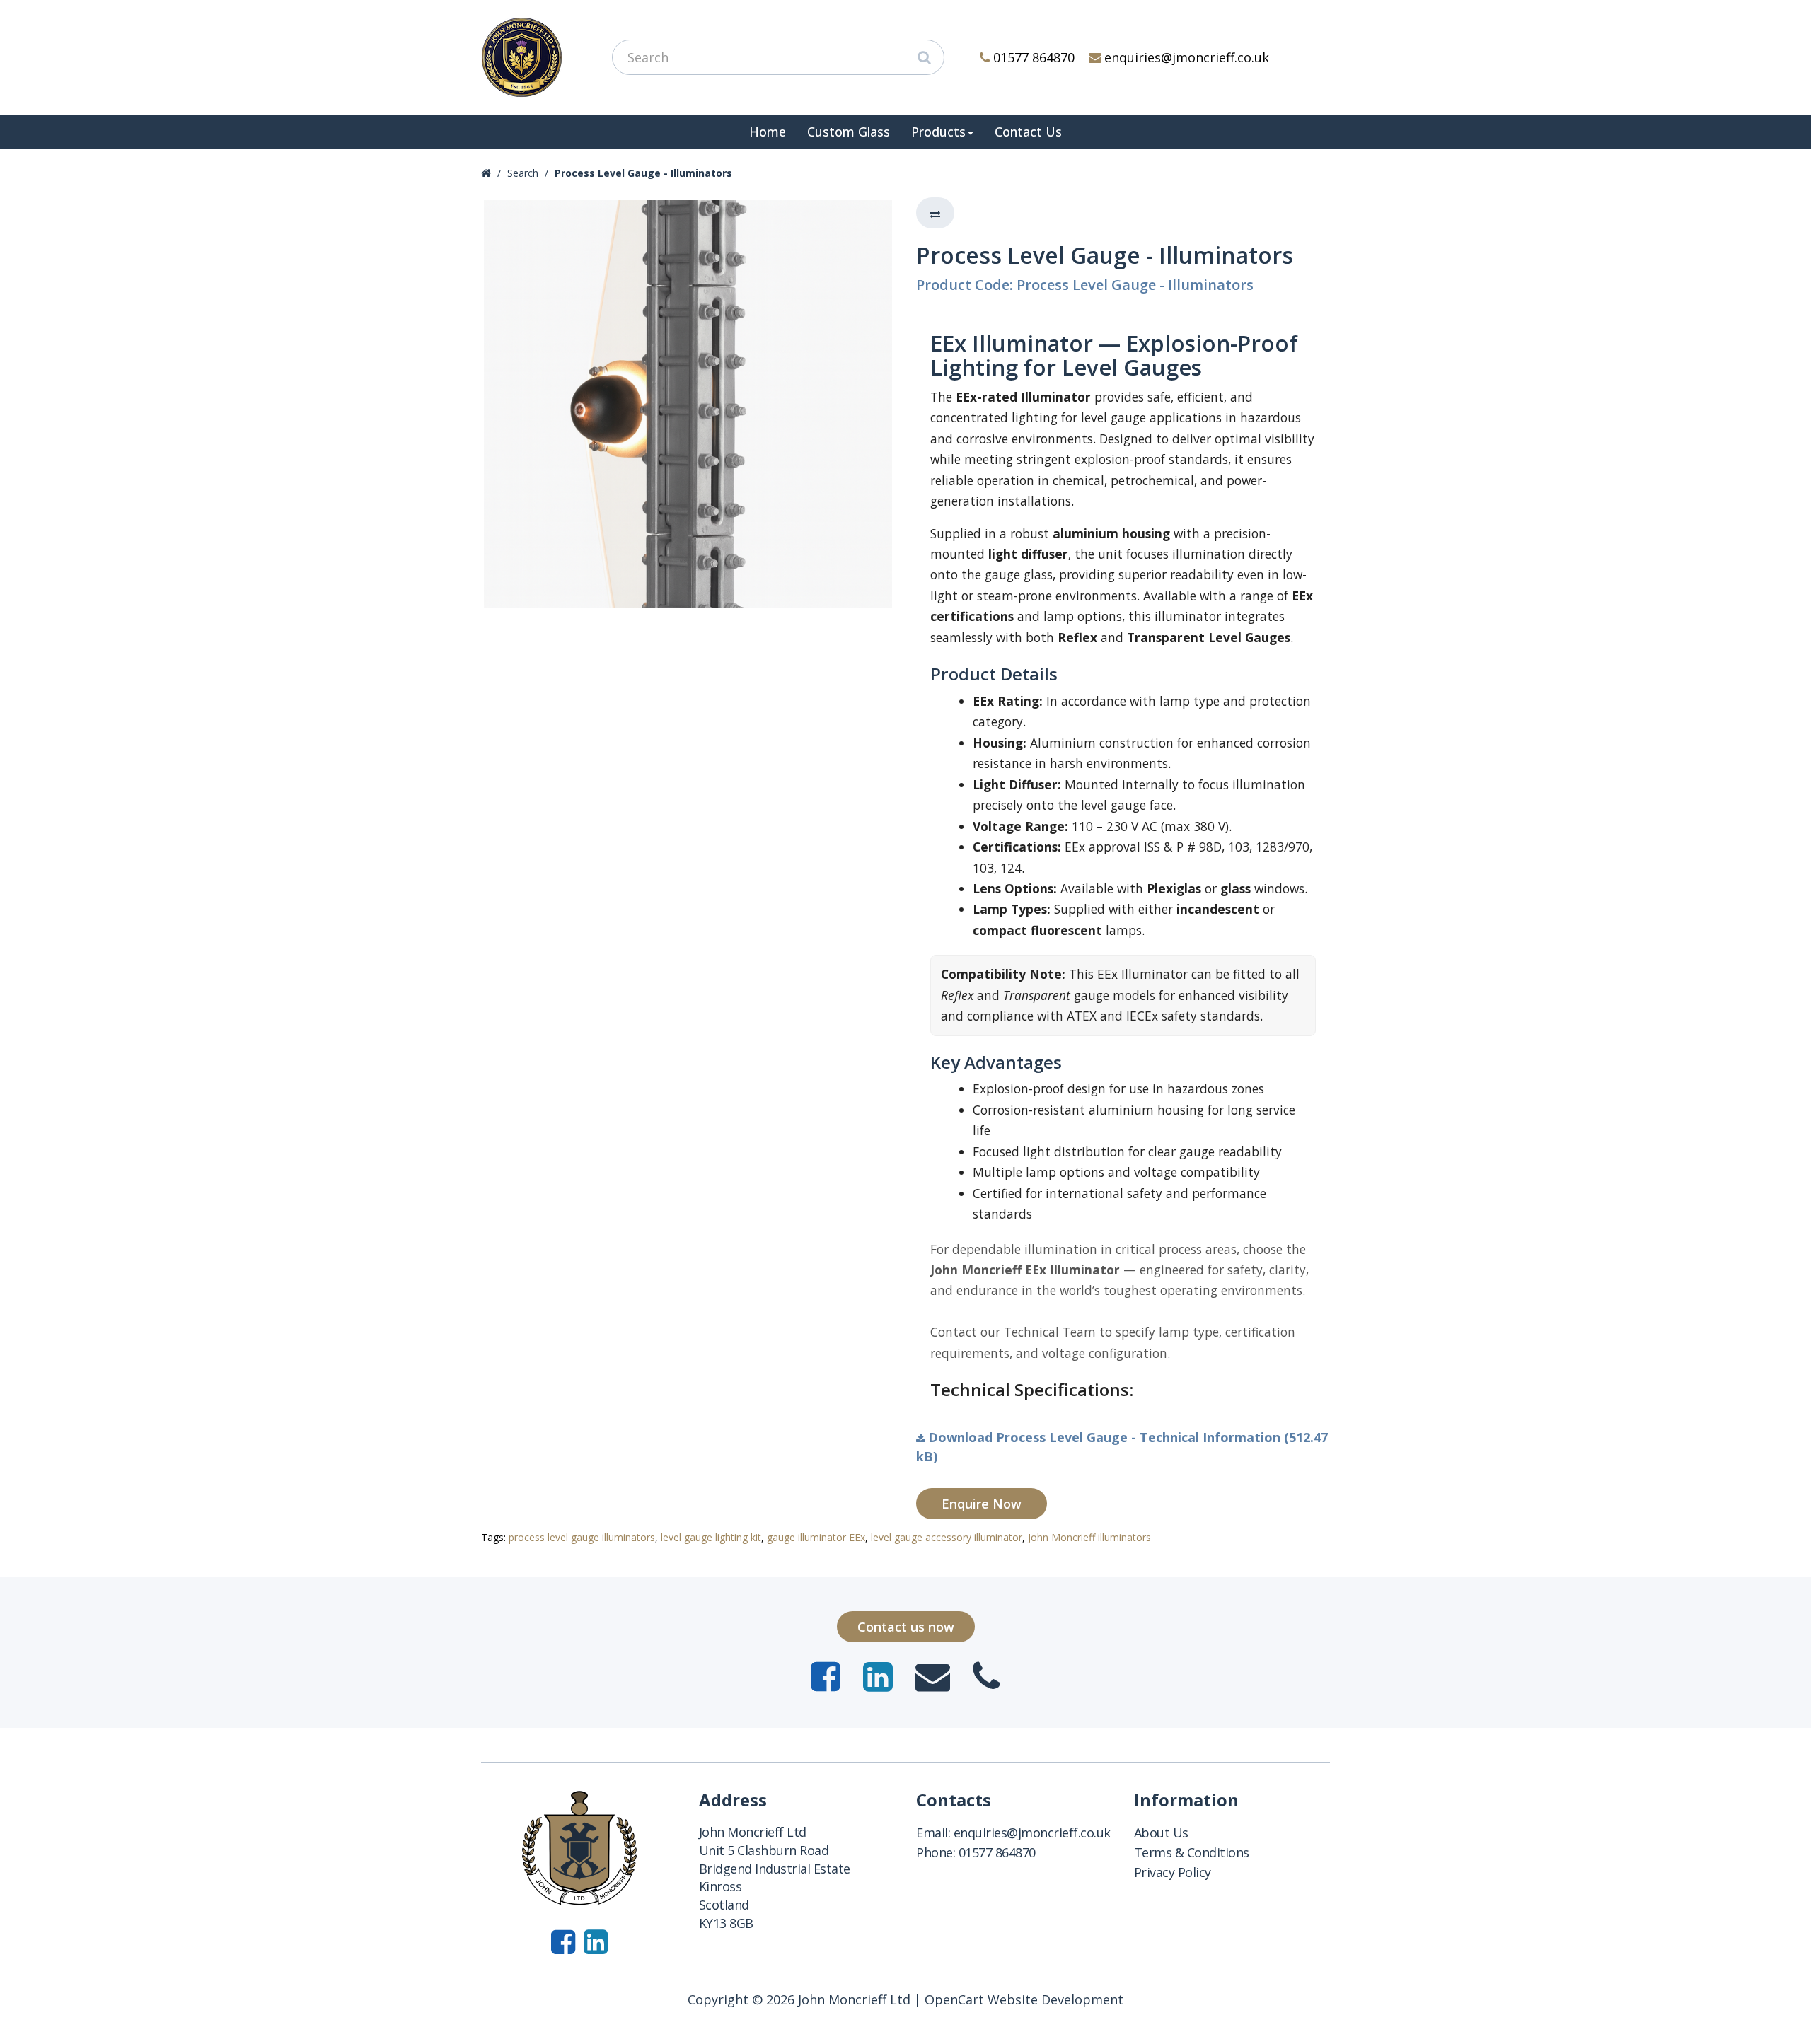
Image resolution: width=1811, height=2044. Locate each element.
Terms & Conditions (1192, 1852)
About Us (1161, 1833)
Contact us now (906, 1627)
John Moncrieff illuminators (1089, 1537)
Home (768, 132)
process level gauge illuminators (582, 1537)
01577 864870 (1034, 57)
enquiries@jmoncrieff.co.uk (1187, 57)
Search (523, 173)
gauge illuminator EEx (816, 1537)
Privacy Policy (1173, 1872)
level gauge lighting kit (711, 1537)
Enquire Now (982, 1504)
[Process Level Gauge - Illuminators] (688, 404)
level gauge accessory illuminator (947, 1537)
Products (938, 132)
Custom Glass (849, 132)
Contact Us (1028, 132)
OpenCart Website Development (1024, 1999)
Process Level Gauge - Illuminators (643, 173)
